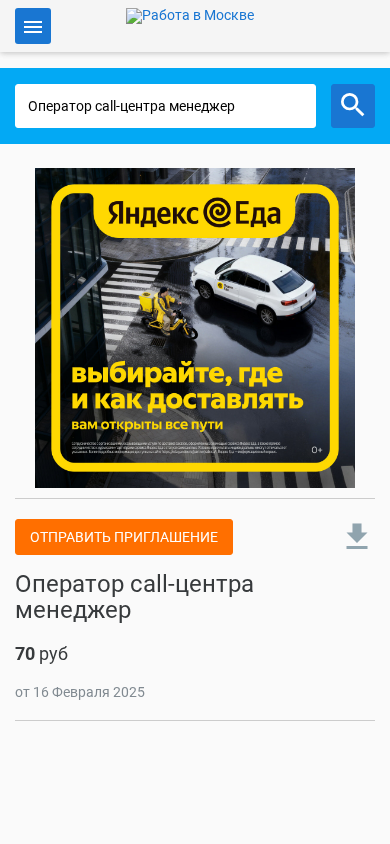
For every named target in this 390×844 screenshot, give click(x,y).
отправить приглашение (124, 537)
